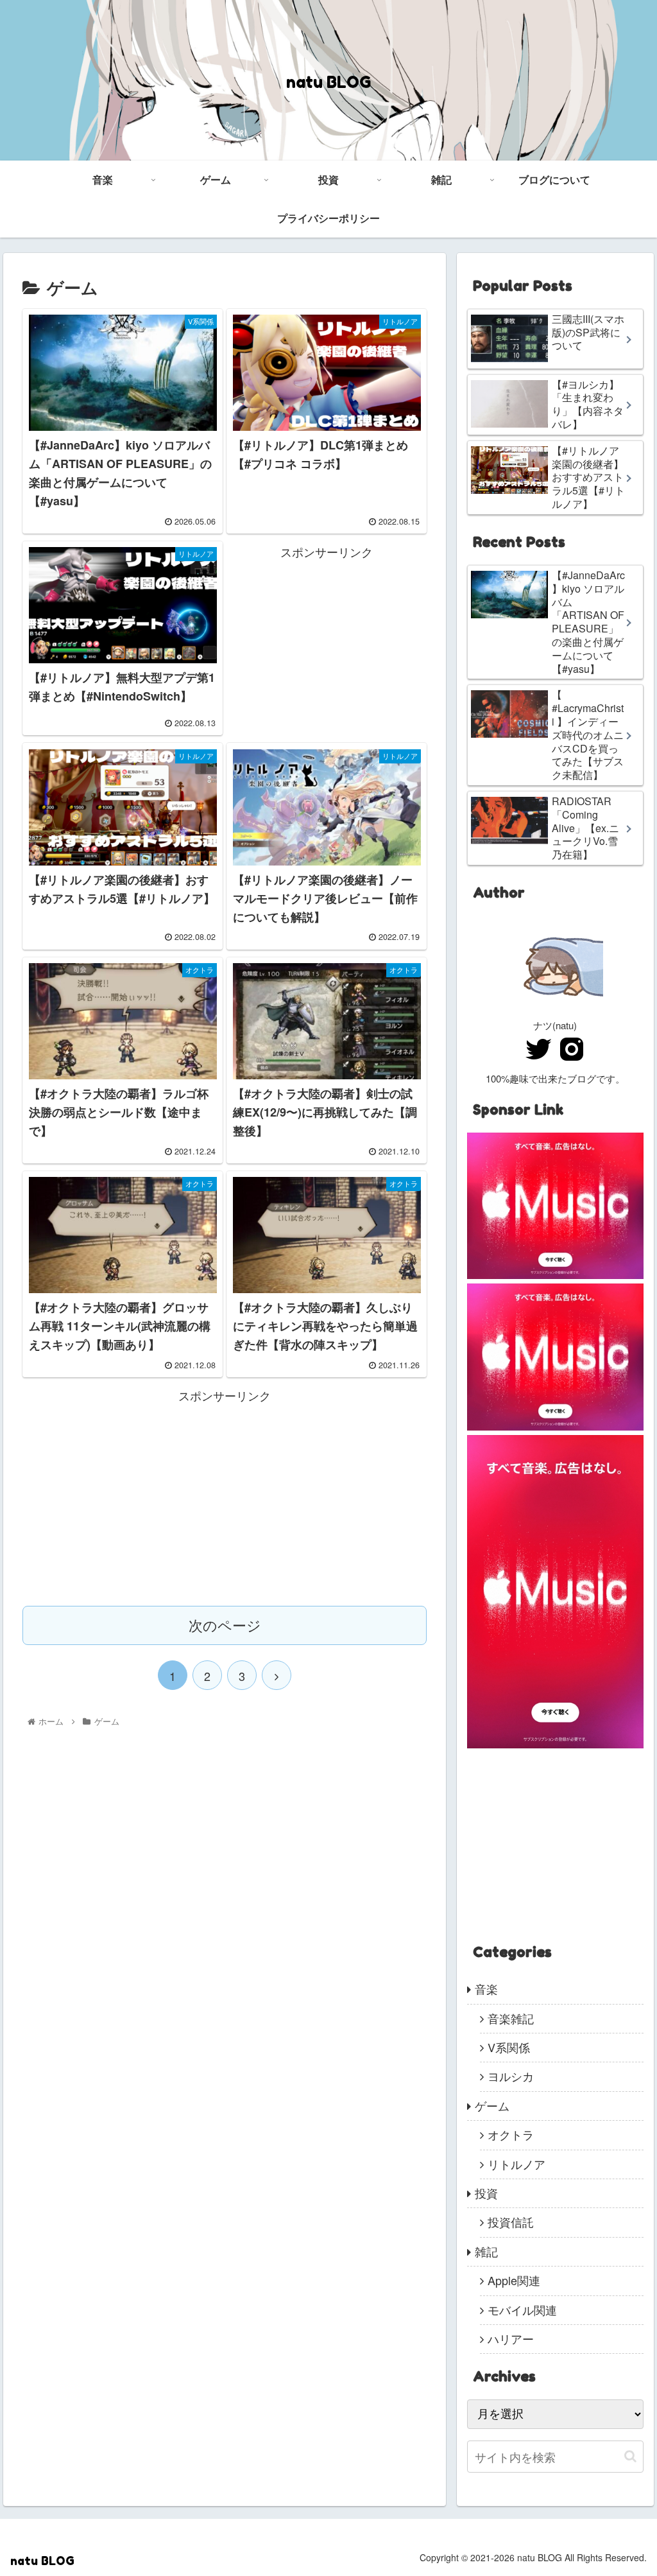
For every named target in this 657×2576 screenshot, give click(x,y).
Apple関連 (514, 2280)
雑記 (486, 2251)
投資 (486, 2193)
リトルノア (516, 2164)
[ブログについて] (555, 1008)
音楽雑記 (511, 2018)
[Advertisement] (327, 642)
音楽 (486, 1989)
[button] (630, 2456)
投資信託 (511, 2222)
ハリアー (511, 2338)
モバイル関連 (522, 2310)
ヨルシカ (511, 2076)
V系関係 (509, 2047)
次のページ (225, 1625)
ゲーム (492, 2105)
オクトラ (511, 2134)
